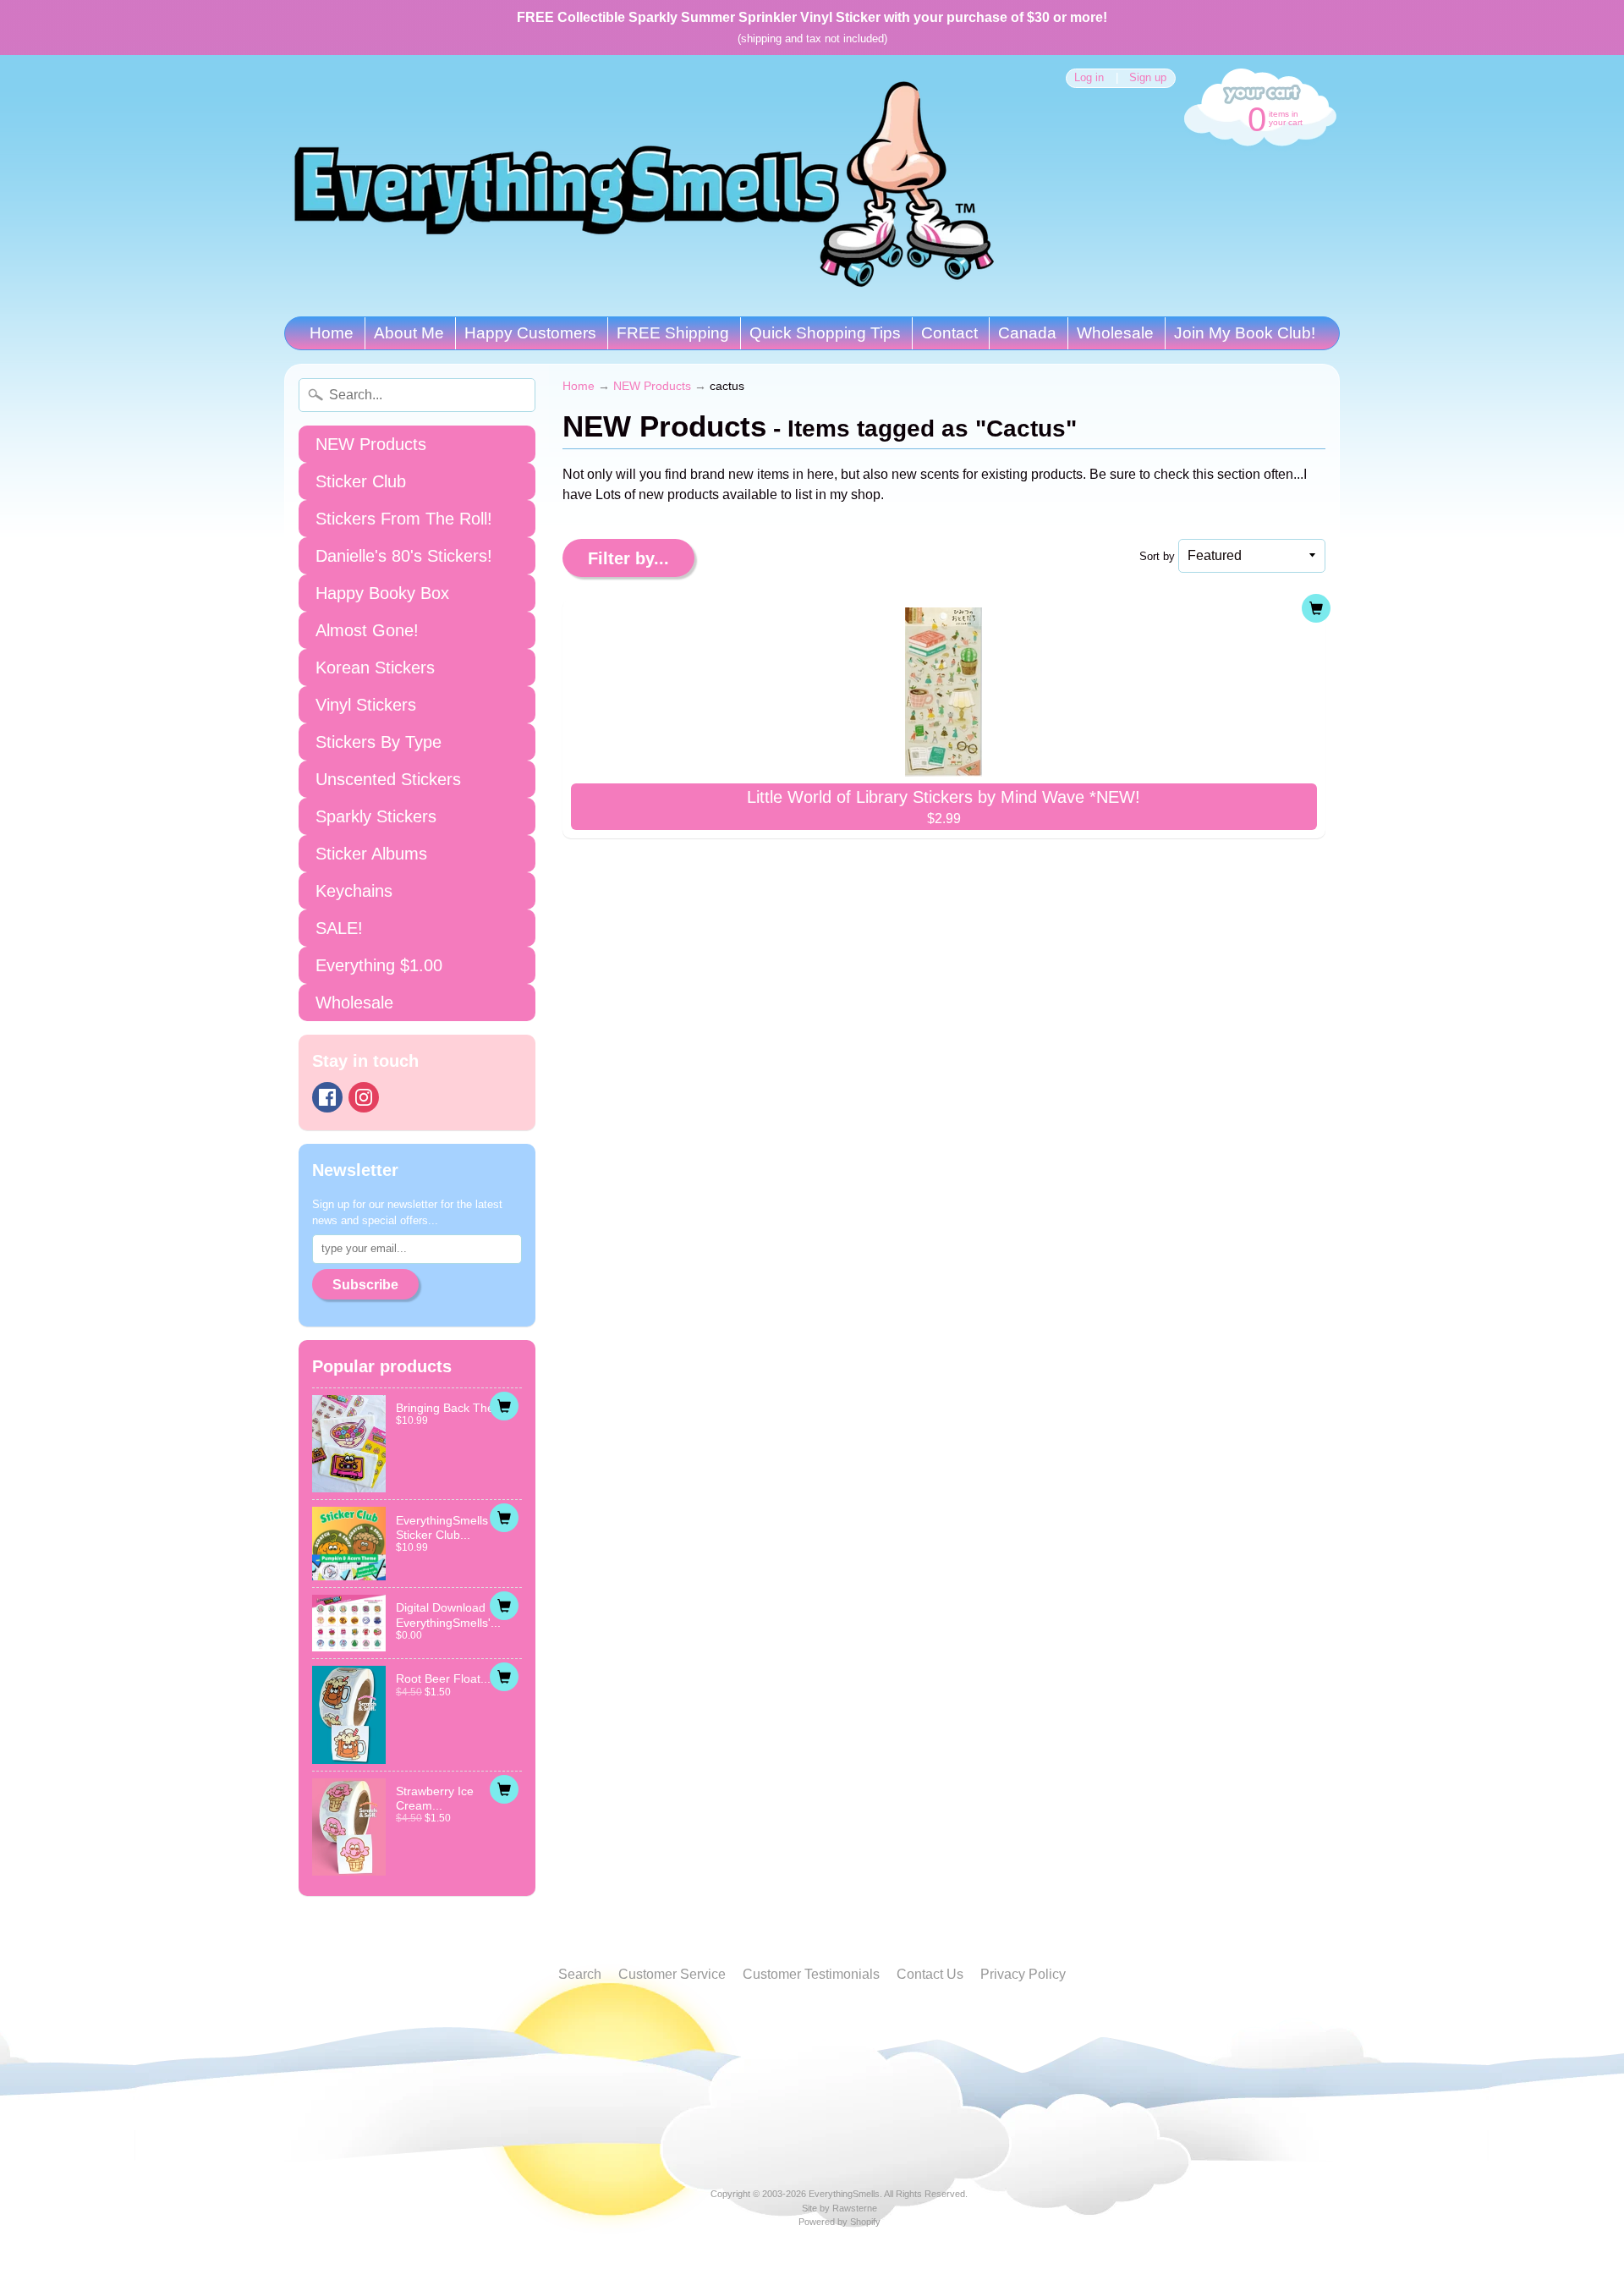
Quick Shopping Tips (825, 333)
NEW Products (371, 444)
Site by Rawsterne (839, 2208)
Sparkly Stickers (376, 816)
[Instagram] (364, 1097)
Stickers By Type (379, 742)
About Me (409, 333)
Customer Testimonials (811, 1974)
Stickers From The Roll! (404, 519)
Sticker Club (361, 481)
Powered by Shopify (839, 2222)
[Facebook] (327, 1097)
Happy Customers (530, 333)
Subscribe (365, 1285)
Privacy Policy (1023, 1974)
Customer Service (672, 1974)
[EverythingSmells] (644, 186)
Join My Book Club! (1245, 333)
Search (580, 1974)
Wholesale (1115, 333)
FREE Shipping (673, 333)
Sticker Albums (371, 854)
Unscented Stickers (388, 779)
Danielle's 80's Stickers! (404, 556)
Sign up (1148, 78)
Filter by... (628, 558)
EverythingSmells (844, 2194)
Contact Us (930, 1974)
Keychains (354, 891)
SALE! (339, 928)
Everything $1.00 (379, 965)
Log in (1089, 78)
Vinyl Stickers (366, 705)
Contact (949, 333)
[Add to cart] (504, 1406)
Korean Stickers (375, 668)
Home (332, 333)
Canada (1027, 333)
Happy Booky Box (382, 593)
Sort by (1157, 556)
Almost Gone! (367, 630)
